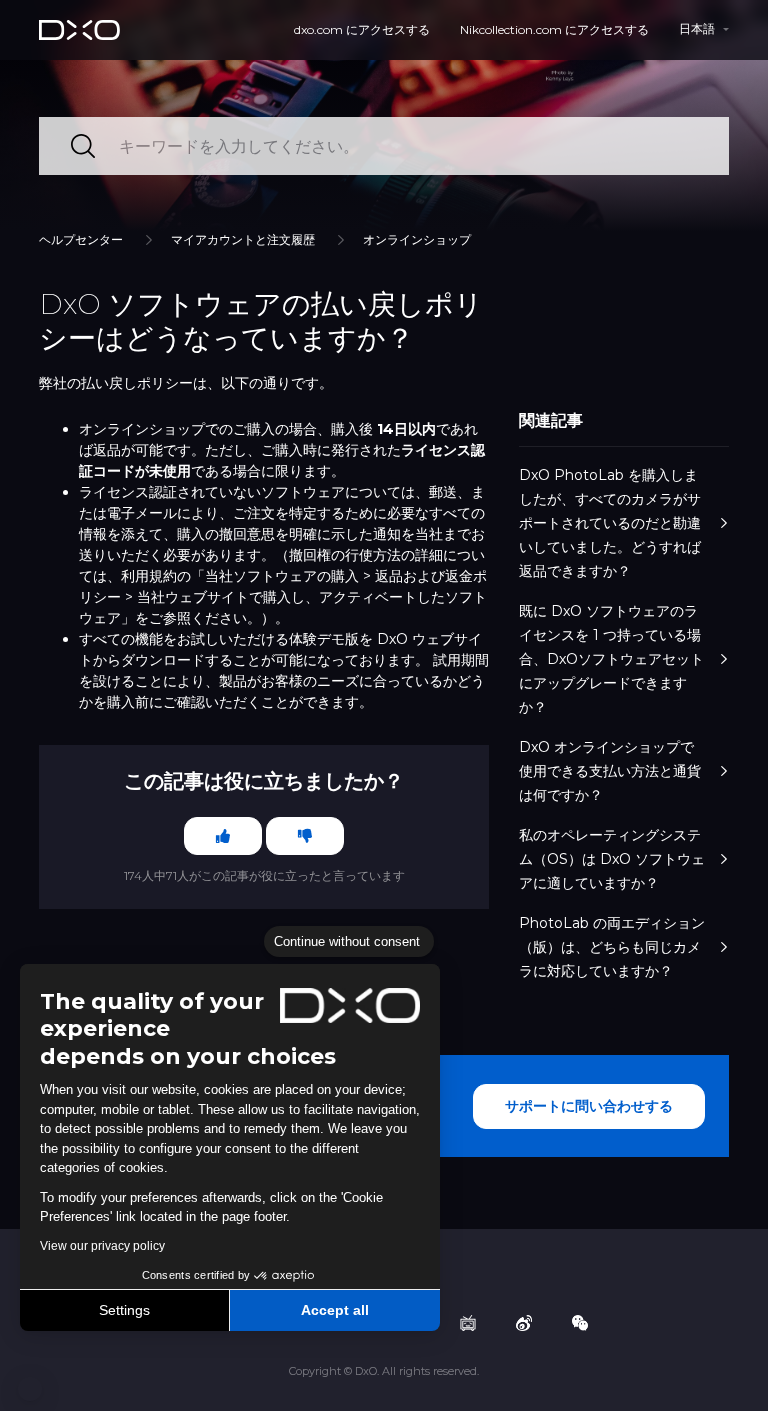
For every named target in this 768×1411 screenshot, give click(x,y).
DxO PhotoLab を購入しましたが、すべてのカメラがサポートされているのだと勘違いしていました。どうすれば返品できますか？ (610, 523)
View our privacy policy (102, 1246)
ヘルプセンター (81, 239)
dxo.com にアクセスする (362, 29)
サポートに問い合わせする (589, 1106)
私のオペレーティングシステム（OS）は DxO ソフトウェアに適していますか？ (612, 859)
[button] (30, 1389)
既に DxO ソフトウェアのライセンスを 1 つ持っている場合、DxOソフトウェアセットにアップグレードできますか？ (611, 659)
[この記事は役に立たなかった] (305, 836)
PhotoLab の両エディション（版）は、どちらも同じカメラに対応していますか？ (612, 947)
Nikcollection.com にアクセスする (554, 29)
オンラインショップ (417, 239)
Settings (124, 1310)
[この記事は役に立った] (223, 836)
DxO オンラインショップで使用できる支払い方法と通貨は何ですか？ (610, 771)
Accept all (335, 1310)
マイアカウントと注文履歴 (243, 239)
